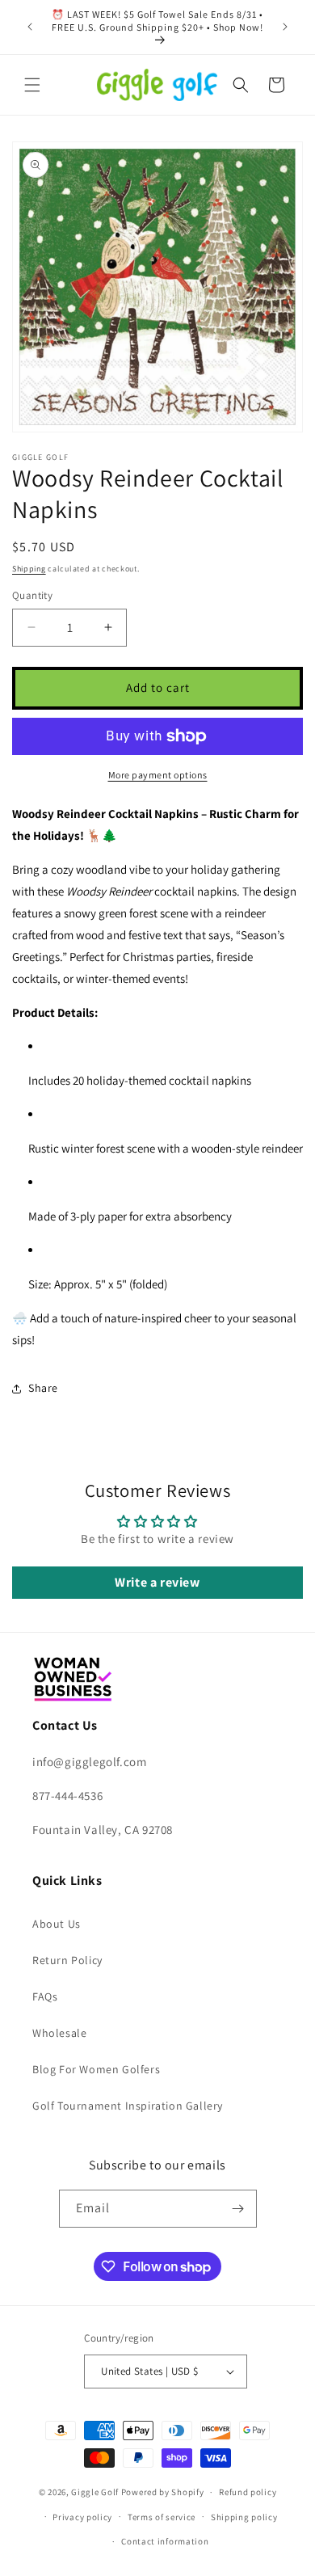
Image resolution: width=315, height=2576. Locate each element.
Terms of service (162, 2517)
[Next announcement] (285, 27)
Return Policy (67, 1960)
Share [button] (43, 1388)
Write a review (157, 1582)
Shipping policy (244, 2517)
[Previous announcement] (30, 27)
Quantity (32, 595)
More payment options (158, 775)
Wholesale (59, 2033)
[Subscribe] (238, 2209)
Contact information (165, 2541)
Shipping (29, 569)
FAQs (45, 1996)
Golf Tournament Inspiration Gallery (128, 2106)
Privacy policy (82, 2517)
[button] (32, 85)
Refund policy (248, 2492)
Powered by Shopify (163, 2492)
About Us (57, 1924)
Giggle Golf (95, 2492)
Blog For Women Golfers (96, 2069)
